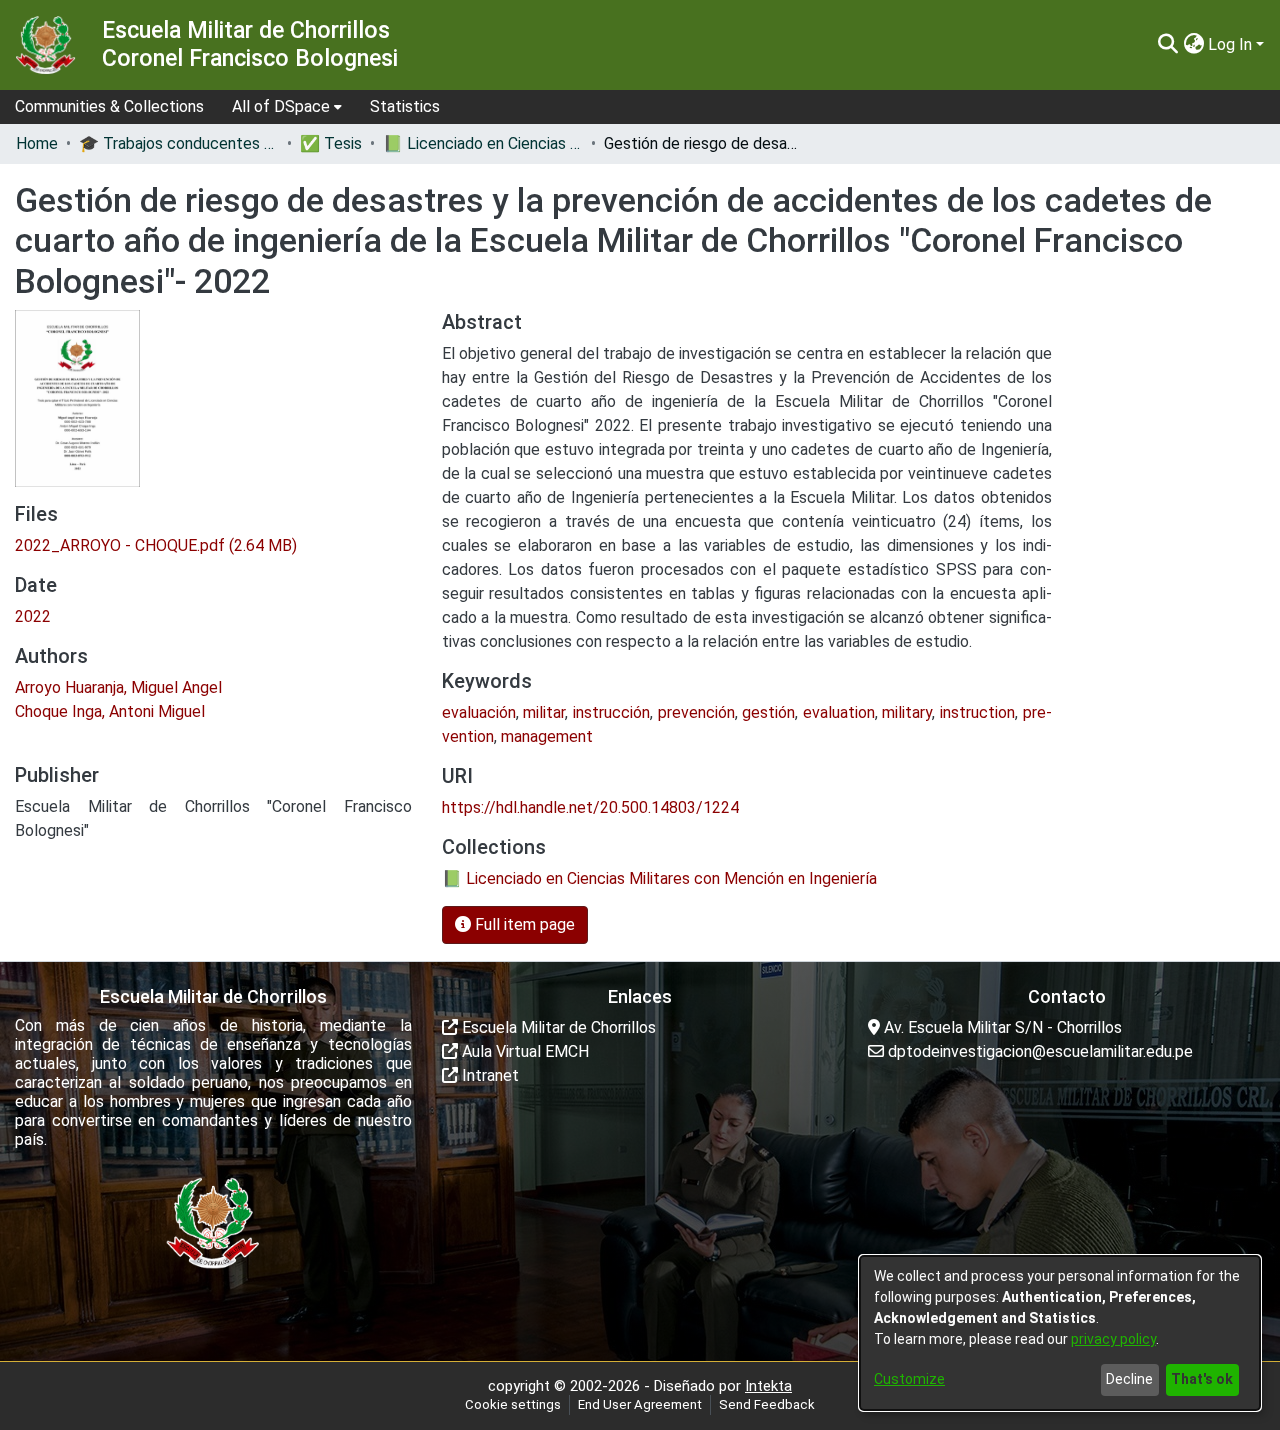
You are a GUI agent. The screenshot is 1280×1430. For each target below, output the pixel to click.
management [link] (547, 736)
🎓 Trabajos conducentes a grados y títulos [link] (179, 143)
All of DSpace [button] (281, 106)
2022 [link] (33, 616)
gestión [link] (768, 712)
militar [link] (544, 712)
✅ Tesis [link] (331, 143)
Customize (909, 1379)
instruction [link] (977, 712)
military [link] (907, 712)
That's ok (1202, 1379)
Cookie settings (513, 1404)
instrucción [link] (611, 712)
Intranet (488, 1075)
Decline (1129, 1379)
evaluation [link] (839, 712)
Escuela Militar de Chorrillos (557, 1027)
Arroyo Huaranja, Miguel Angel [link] (118, 687)
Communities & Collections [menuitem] (109, 106)
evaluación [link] (479, 712)
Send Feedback (767, 1404)
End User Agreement (640, 1404)
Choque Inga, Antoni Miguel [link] (110, 711)
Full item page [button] (523, 924)
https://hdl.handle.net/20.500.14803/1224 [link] (590, 807)
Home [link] (37, 143)
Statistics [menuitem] (405, 106)
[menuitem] (287, 107)
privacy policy (1113, 1339)
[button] (1167, 45)
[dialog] (1060, 1333)
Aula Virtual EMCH (523, 1051)
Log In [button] (1232, 44)
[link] (156, 545)
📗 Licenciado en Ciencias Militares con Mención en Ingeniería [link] (483, 143)
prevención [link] (696, 712)
